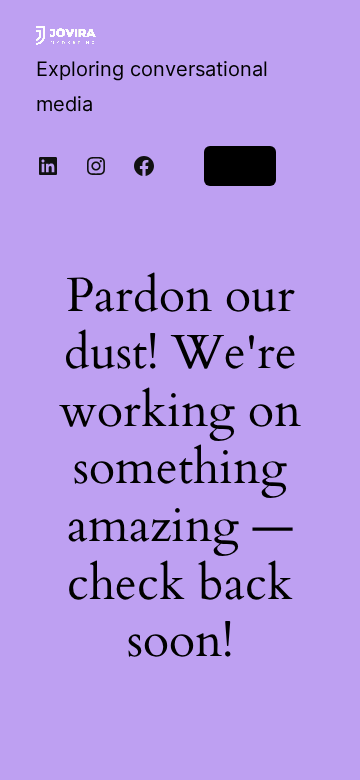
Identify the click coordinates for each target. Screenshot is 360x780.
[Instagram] (96, 166)
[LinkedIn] (48, 166)
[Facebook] (144, 166)
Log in (240, 165)
